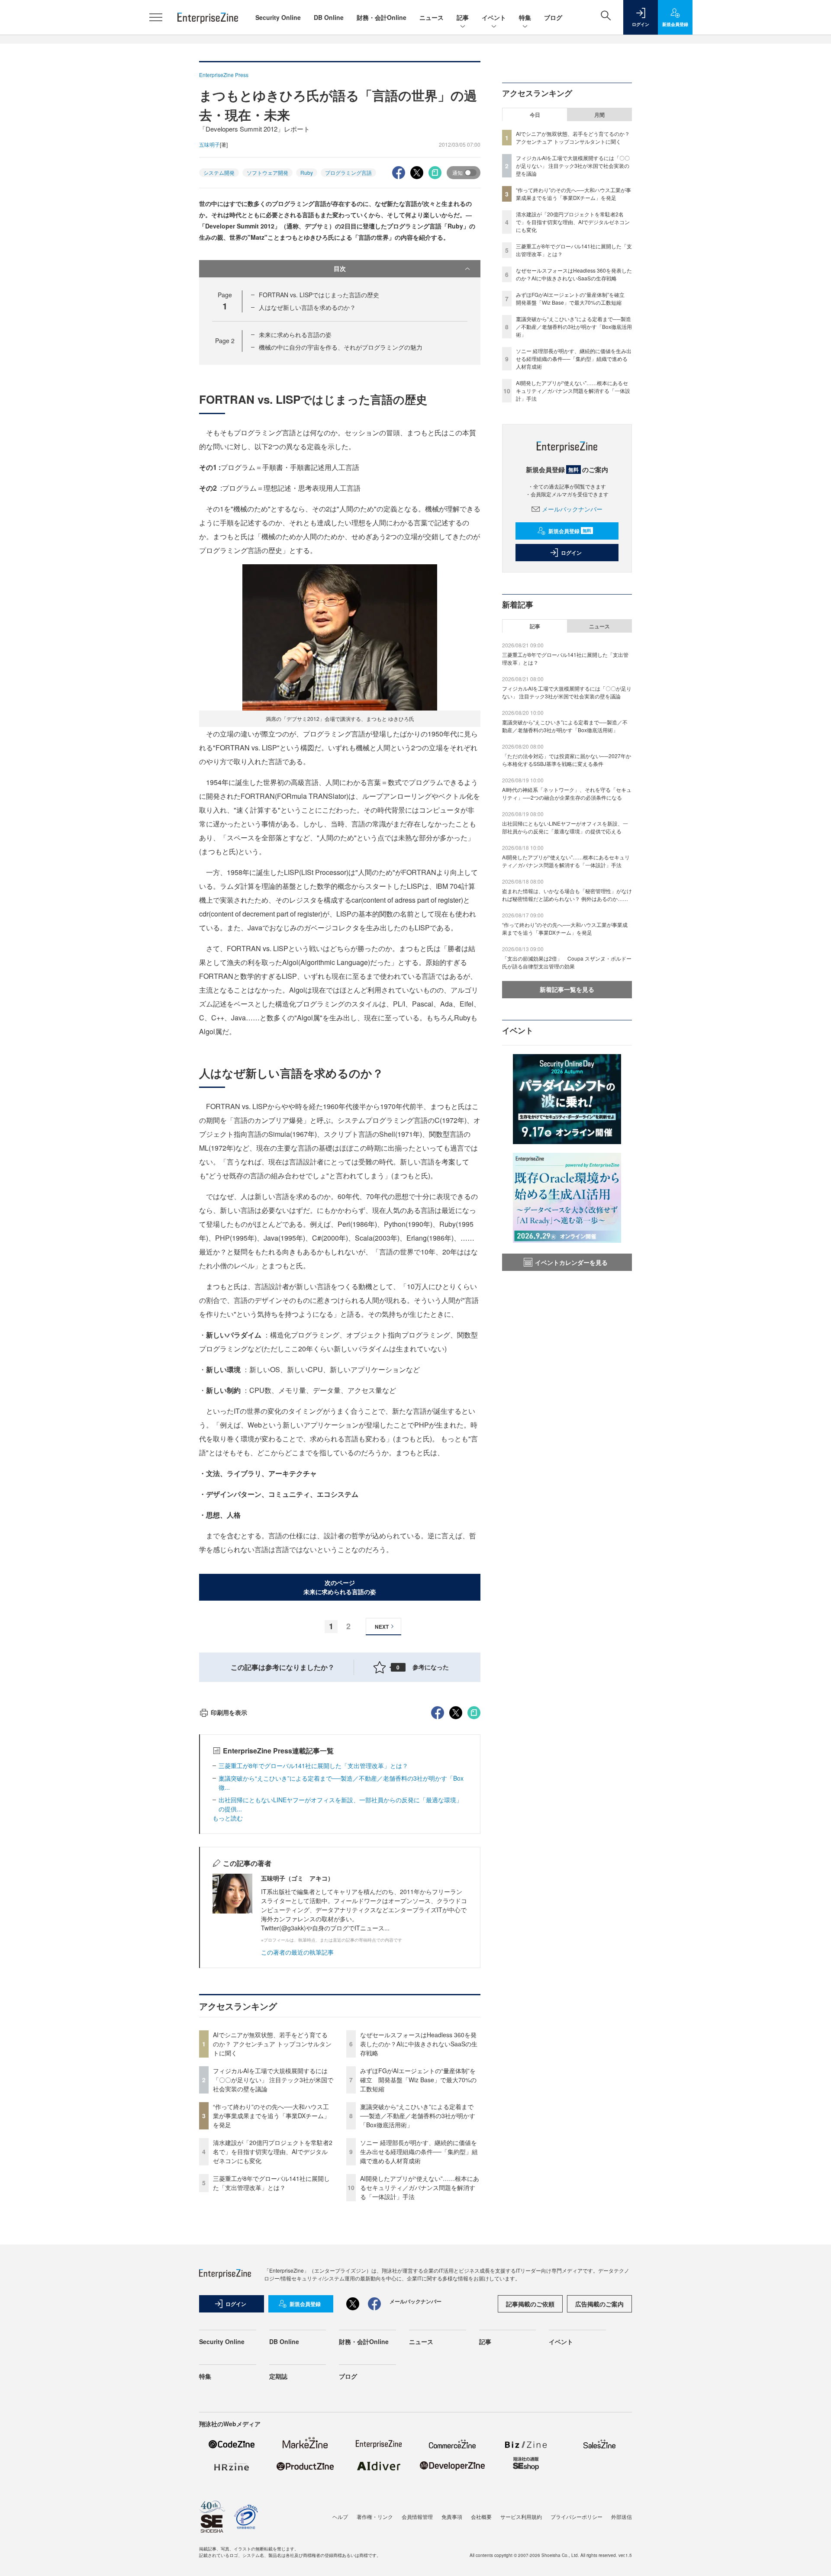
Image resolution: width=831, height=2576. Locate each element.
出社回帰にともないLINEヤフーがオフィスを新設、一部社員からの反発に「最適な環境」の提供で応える (565, 827)
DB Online (329, 17)
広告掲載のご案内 (599, 2304)
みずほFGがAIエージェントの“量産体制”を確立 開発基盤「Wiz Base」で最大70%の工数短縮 (418, 2080)
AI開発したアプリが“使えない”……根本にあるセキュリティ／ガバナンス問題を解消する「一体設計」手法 (420, 2187)
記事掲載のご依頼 (530, 2304)
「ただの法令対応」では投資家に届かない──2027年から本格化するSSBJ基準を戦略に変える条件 (567, 760)
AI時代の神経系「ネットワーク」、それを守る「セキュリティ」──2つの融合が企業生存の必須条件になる (567, 793)
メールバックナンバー (572, 509)
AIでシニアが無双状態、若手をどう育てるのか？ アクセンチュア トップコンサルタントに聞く (272, 2044)
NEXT (382, 1627)
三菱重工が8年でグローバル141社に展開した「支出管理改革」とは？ (313, 1766)
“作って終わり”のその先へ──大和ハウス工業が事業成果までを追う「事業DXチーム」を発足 (271, 2116)
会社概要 (481, 2517)
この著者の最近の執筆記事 (297, 1952)
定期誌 (278, 2376)
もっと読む (228, 1818)
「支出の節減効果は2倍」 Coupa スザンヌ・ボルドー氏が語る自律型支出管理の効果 (567, 962)
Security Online (278, 17)
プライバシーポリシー (577, 2517)
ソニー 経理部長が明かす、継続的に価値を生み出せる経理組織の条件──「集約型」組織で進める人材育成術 (419, 2151)
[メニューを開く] (156, 17)
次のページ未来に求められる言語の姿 (340, 1587)
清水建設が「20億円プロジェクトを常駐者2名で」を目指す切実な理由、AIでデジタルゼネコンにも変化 (273, 2151)
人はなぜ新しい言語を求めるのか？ (307, 307)
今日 (535, 115)
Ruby (307, 172)
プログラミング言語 (348, 172)
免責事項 (452, 2517)
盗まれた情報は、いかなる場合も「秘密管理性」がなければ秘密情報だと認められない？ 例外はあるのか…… (567, 895)
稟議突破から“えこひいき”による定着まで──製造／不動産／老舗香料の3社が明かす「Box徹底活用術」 (418, 2116)
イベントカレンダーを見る (571, 1262)
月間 (599, 115)
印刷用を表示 (229, 1712)
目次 (340, 268)
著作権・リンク (375, 2517)
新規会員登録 (570, 531)
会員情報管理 (417, 2517)
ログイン (571, 553)
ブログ (553, 17)
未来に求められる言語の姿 (295, 334)
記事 (463, 17)
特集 (525, 17)
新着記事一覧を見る (567, 989)
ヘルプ (340, 2517)
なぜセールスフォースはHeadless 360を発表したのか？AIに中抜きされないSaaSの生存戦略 (419, 2044)
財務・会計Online (382, 17)
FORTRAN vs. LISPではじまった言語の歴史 (319, 295)
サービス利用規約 (521, 2517)
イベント (494, 17)
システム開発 (219, 172)
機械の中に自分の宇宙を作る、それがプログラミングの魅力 (341, 347)
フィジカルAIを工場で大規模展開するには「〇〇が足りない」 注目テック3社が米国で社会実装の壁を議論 (273, 2080)
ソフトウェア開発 (267, 172)
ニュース (432, 17)
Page (225, 341)
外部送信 (622, 2517)
